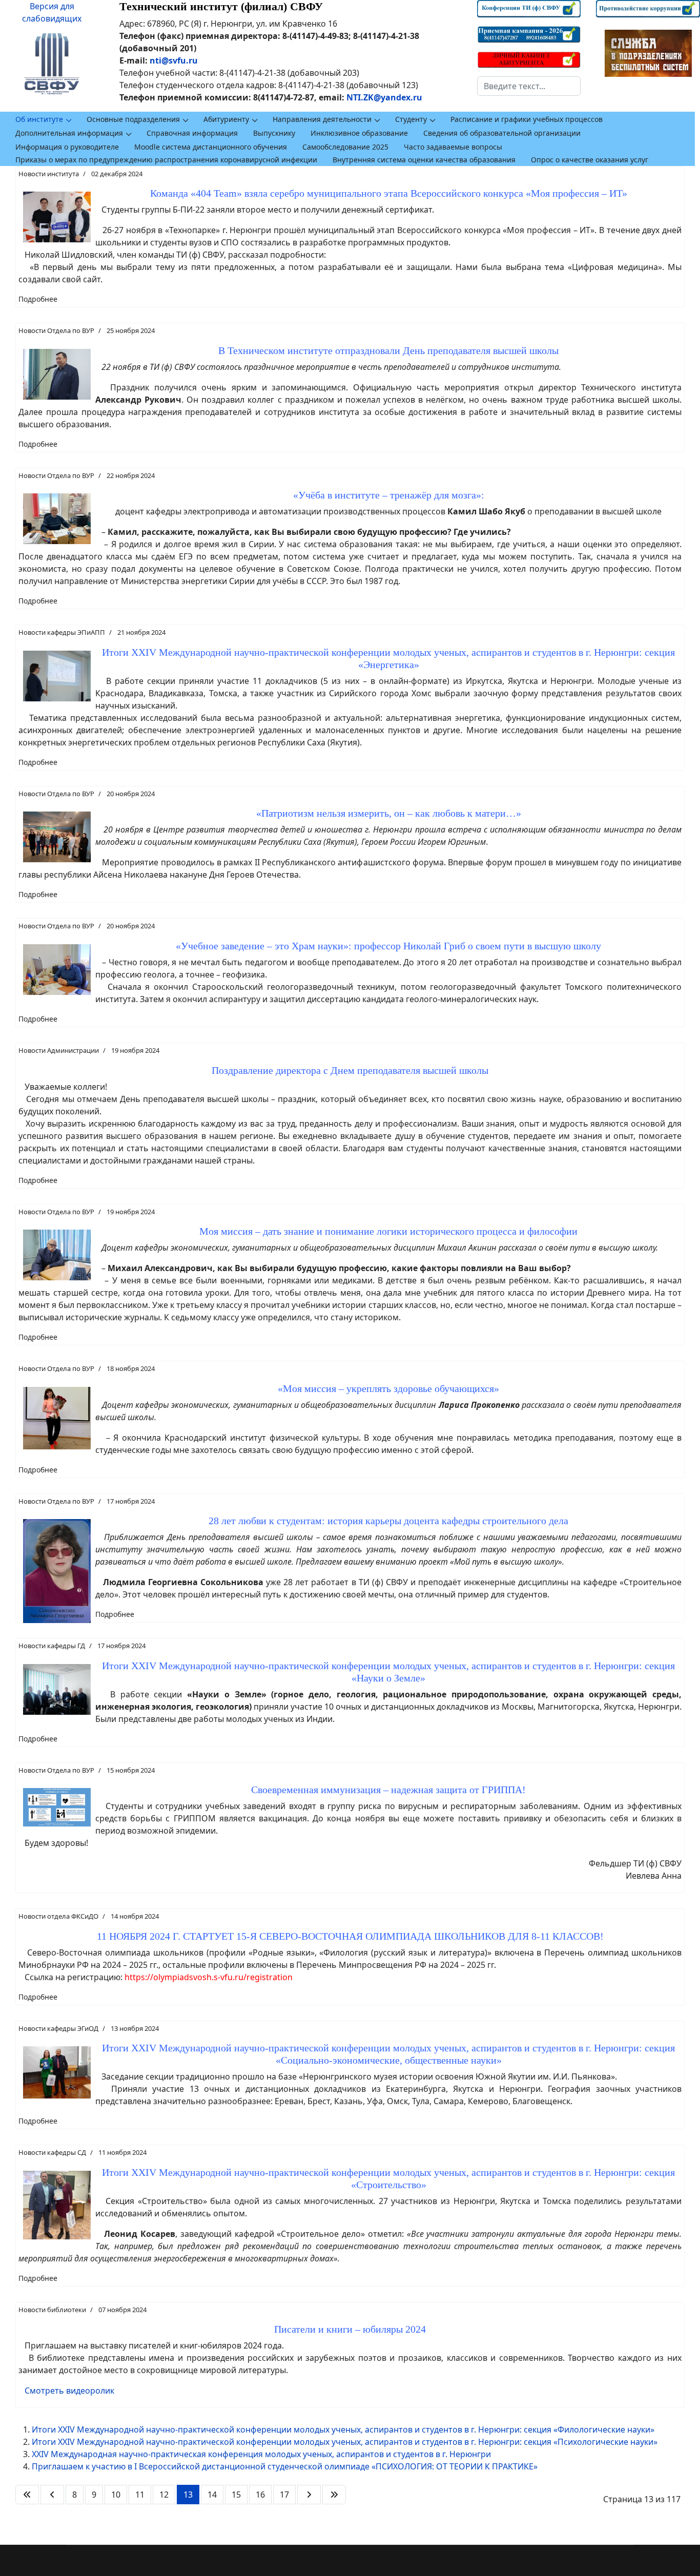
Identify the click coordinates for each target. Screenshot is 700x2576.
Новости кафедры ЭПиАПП (62, 632)
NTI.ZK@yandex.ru (384, 97)
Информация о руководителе (67, 147)
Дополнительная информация (69, 133)
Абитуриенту (226, 119)
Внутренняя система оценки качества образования (424, 160)
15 (236, 2495)
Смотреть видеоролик (69, 2391)
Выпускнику (274, 133)
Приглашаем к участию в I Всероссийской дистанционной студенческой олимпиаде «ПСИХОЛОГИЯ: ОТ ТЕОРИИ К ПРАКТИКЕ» (285, 2466)
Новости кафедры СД (52, 2152)
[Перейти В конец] (334, 2495)
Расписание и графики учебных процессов (527, 119)
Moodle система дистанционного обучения (211, 147)
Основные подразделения (133, 119)
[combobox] (529, 86)
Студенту (411, 119)
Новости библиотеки (52, 2310)
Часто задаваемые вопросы (453, 147)
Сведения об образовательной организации (502, 133)
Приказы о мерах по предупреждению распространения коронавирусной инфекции (166, 160)
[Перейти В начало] (27, 2495)
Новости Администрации (59, 1050)
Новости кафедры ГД (52, 1646)
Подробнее (38, 299)
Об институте (39, 119)
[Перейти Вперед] (309, 2495)
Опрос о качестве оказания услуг (590, 160)
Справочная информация (192, 133)
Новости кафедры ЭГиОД (58, 2028)
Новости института (49, 174)
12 (164, 2495)
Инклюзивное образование (359, 133)
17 (284, 2495)
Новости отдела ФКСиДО (58, 1916)
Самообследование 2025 (345, 147)
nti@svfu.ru (174, 60)
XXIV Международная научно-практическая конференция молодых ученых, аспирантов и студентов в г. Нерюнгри (261, 2454)
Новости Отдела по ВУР (56, 330)
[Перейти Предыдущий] (52, 2495)
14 (212, 2495)
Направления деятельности (322, 119)
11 (140, 2495)
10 (116, 2495)
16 (260, 2495)
